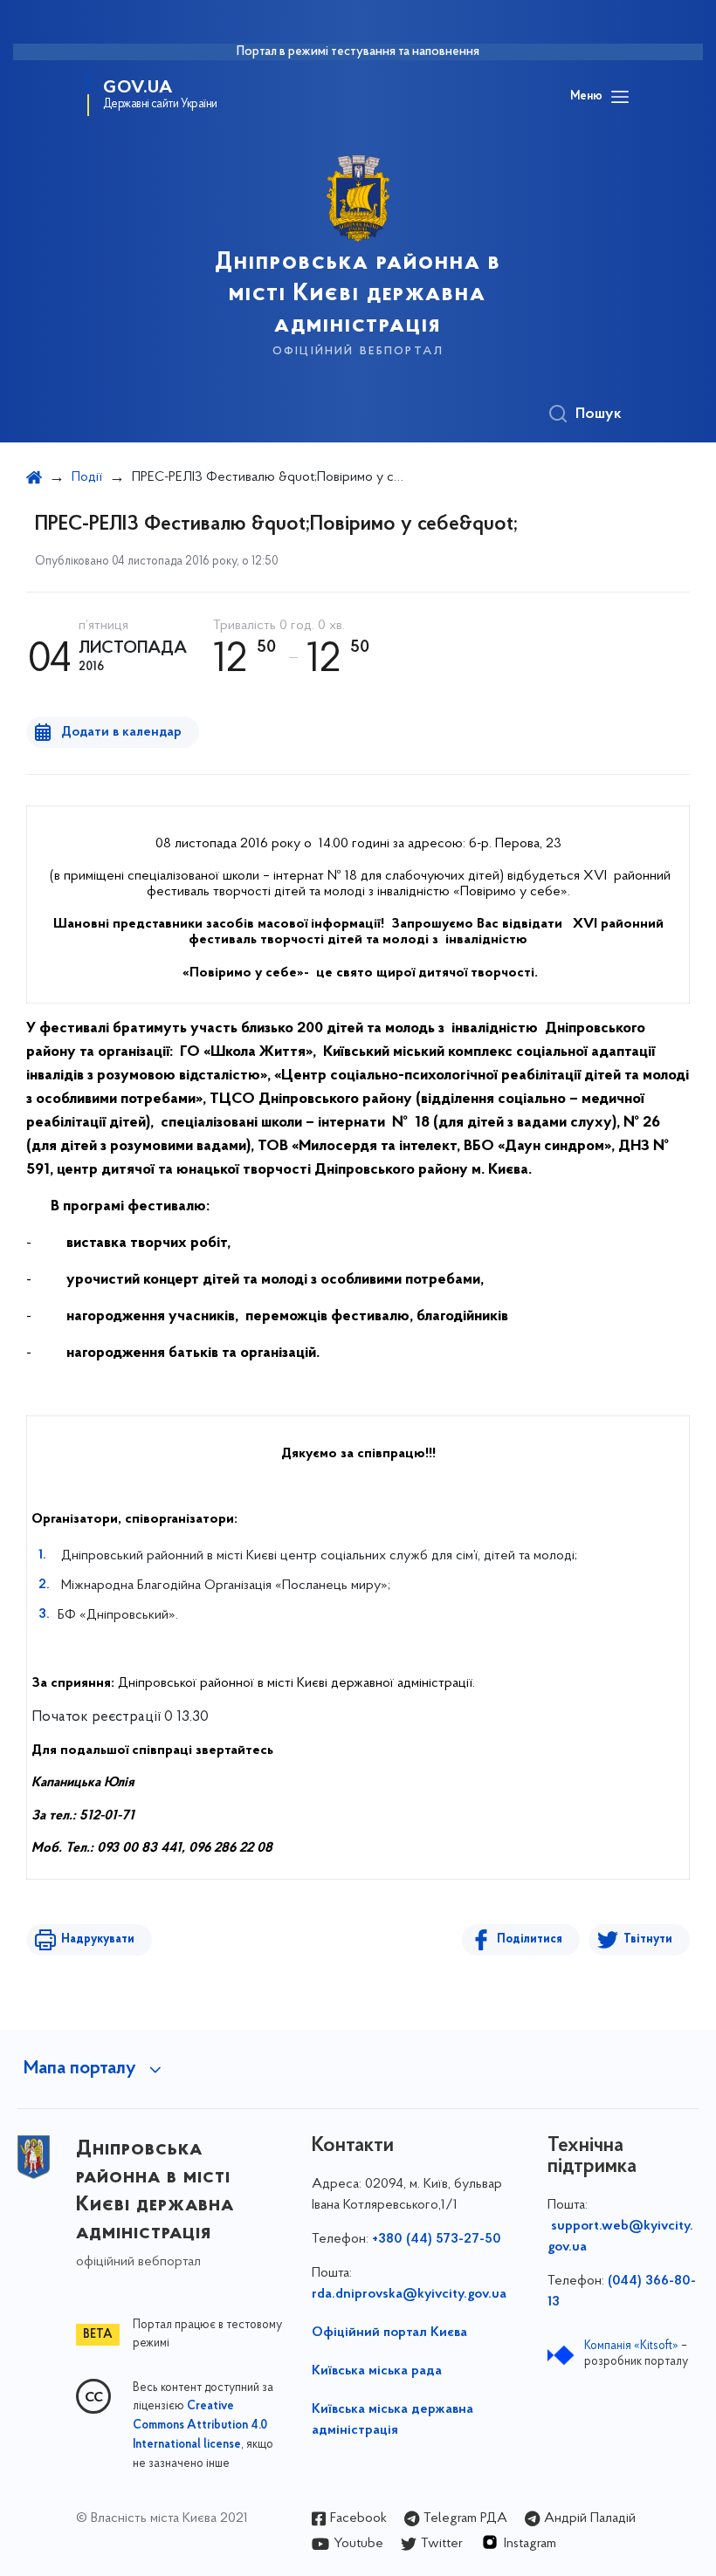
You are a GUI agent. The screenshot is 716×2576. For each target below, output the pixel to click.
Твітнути (648, 1939)
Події (87, 477)
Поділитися (530, 1939)
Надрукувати (98, 1939)
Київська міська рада (377, 2371)
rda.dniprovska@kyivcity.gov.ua (409, 2294)
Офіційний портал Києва (389, 2333)
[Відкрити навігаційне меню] (620, 97)
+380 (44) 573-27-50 (437, 2239)
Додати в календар (121, 732)
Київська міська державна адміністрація (392, 2420)
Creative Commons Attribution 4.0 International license (200, 2426)
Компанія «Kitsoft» (631, 2346)
